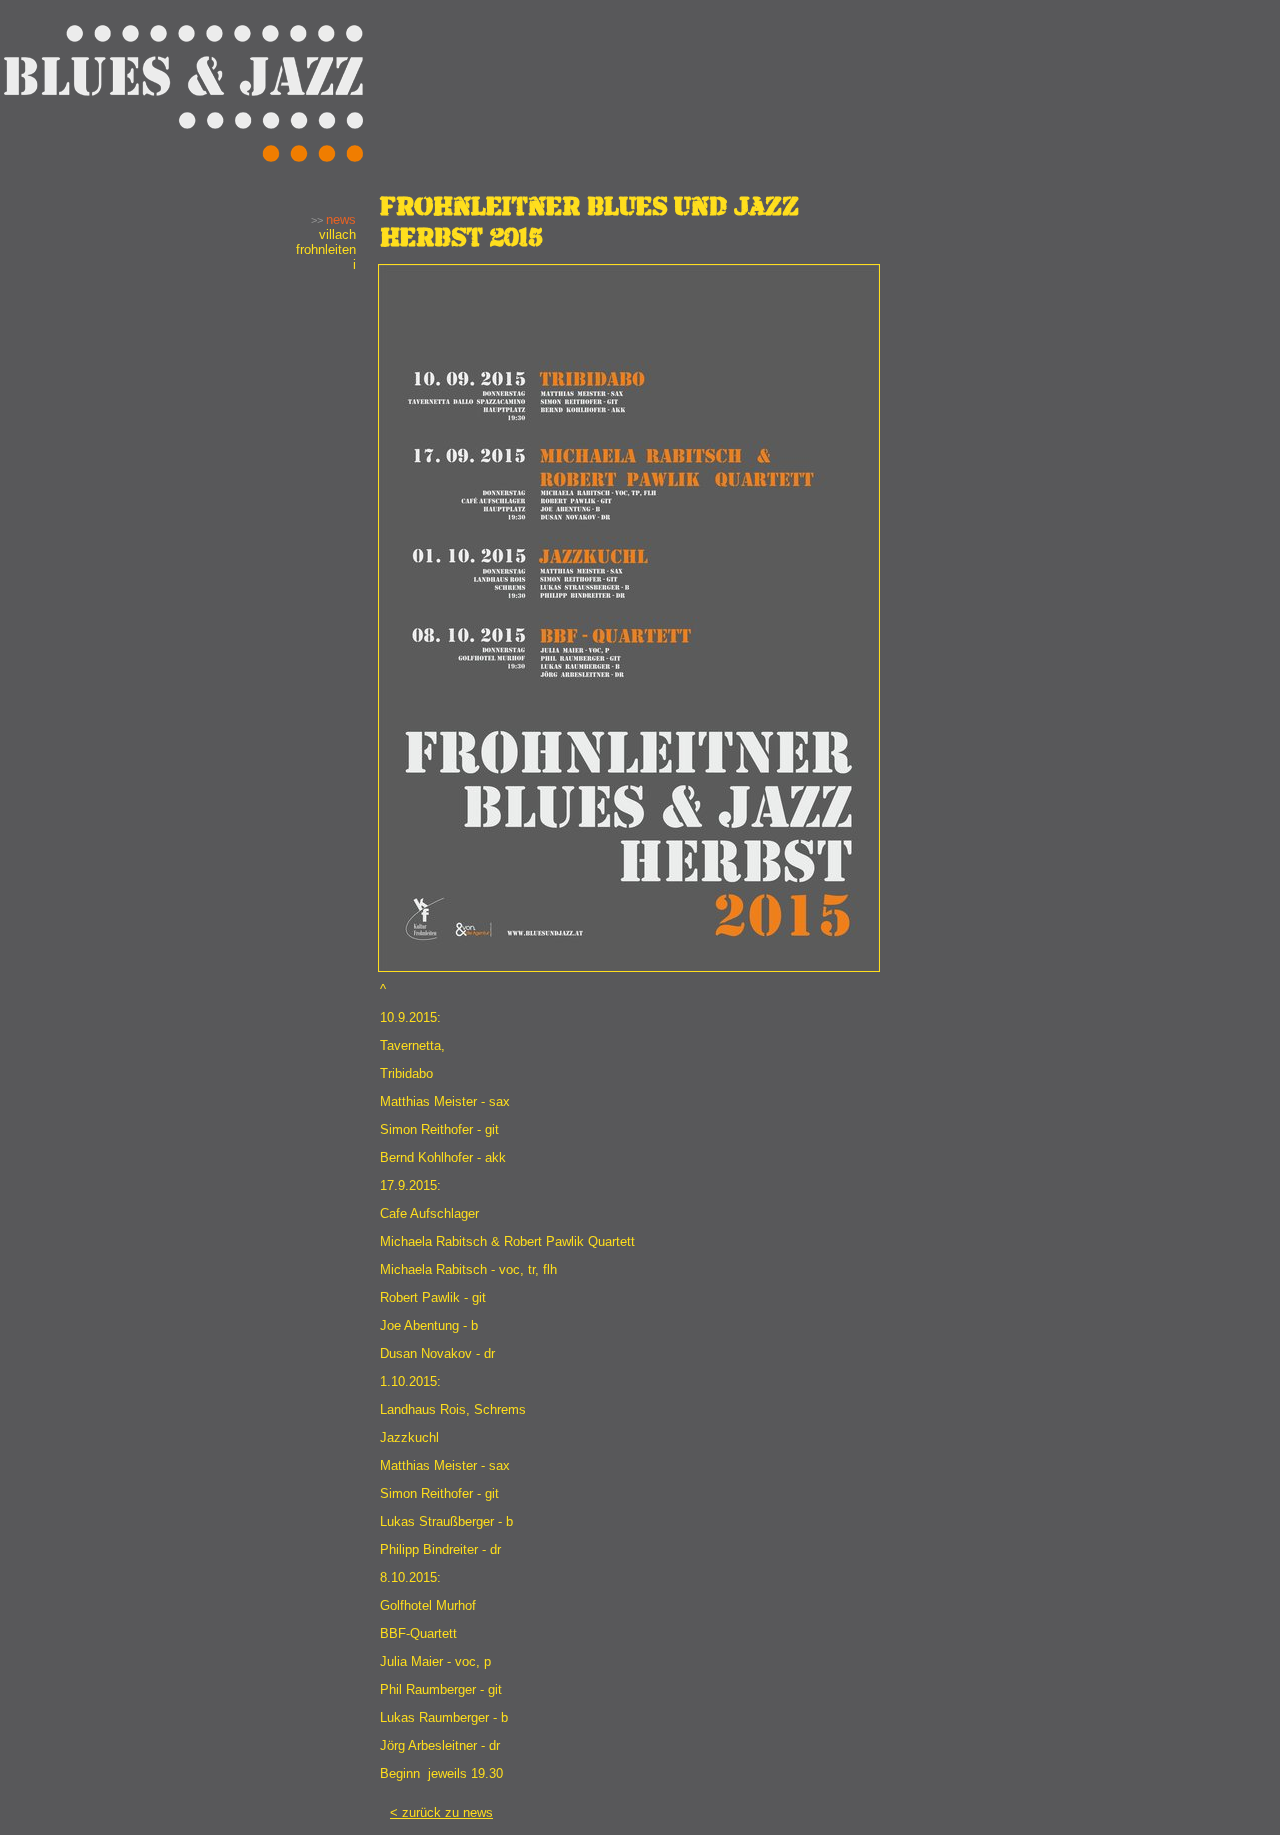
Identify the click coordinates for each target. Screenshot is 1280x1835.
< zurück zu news (441, 1812)
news (341, 219)
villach (337, 234)
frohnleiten (326, 249)
